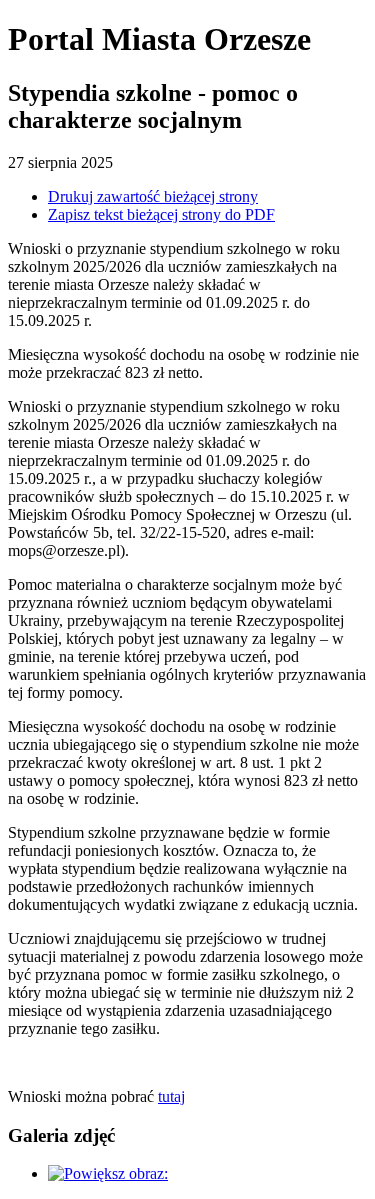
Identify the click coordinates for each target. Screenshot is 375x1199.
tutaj (171, 1096)
